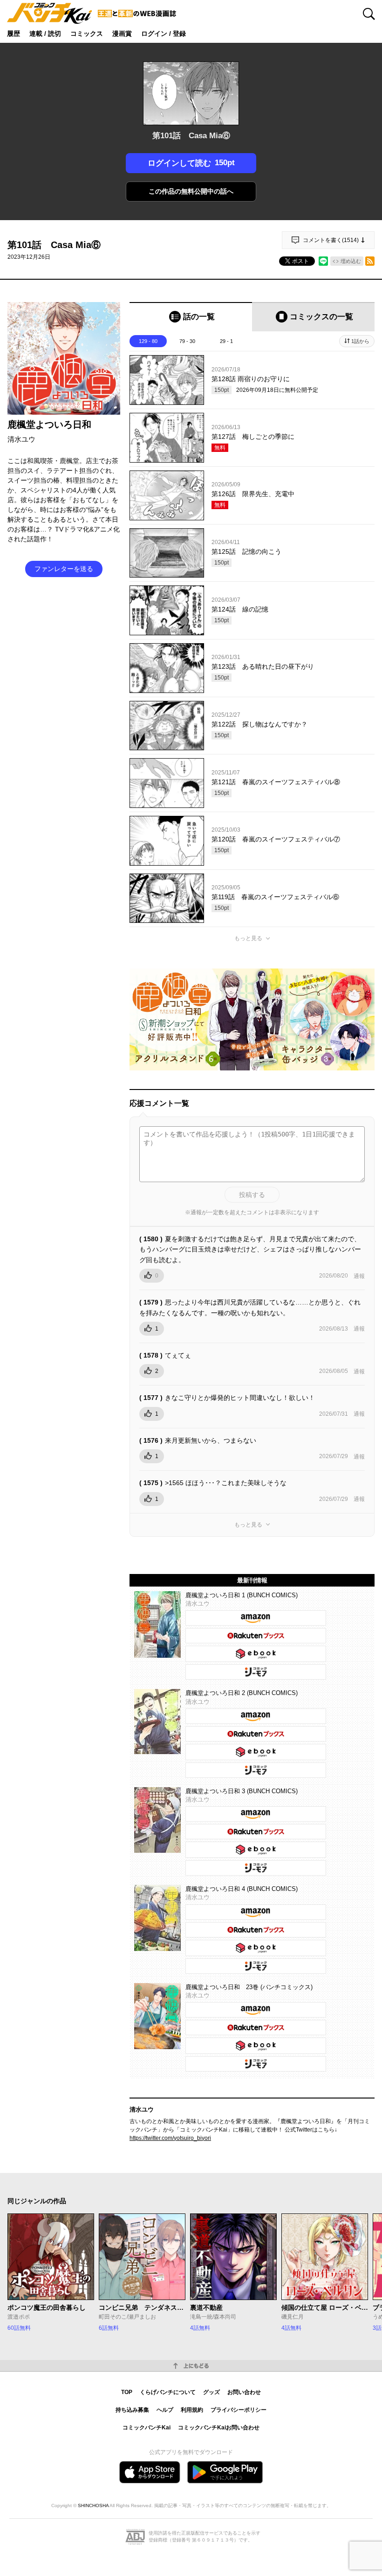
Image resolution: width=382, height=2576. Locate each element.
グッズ (211, 2392)
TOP (127, 2392)
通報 (359, 1276)
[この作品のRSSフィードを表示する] (370, 261)
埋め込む (351, 261)
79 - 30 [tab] (187, 341)
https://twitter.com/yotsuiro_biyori (170, 2138)
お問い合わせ (244, 2392)
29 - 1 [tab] (226, 341)
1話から (360, 341)
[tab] (191, 317)
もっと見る (248, 938)
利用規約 (192, 2410)
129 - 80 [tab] (148, 341)
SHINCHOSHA (93, 2505)
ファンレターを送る (64, 569)
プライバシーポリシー (239, 2410)
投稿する (252, 1195)
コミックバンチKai (147, 2428)
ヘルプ (165, 2410)
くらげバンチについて (168, 2392)
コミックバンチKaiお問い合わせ (219, 2428)
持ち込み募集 (132, 2410)
